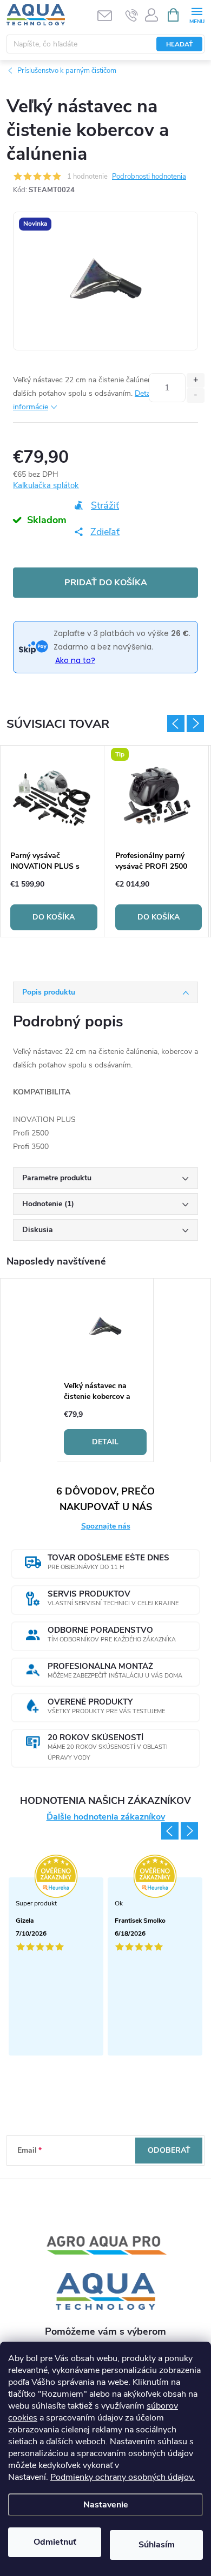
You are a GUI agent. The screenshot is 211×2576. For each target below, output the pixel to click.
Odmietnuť (55, 2542)
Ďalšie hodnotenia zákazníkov (106, 1817)
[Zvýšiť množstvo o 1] (196, 380)
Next (195, 724)
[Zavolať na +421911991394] (132, 15)
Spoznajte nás (106, 1526)
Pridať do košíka (106, 583)
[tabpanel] (54, 841)
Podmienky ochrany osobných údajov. (123, 2477)
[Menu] (197, 14)
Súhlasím (157, 2545)
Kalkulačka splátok (46, 485)
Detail (105, 1442)
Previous (176, 724)
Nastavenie (106, 2505)
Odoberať (169, 2150)
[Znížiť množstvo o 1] (196, 395)
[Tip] (159, 795)
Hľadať (179, 44)
